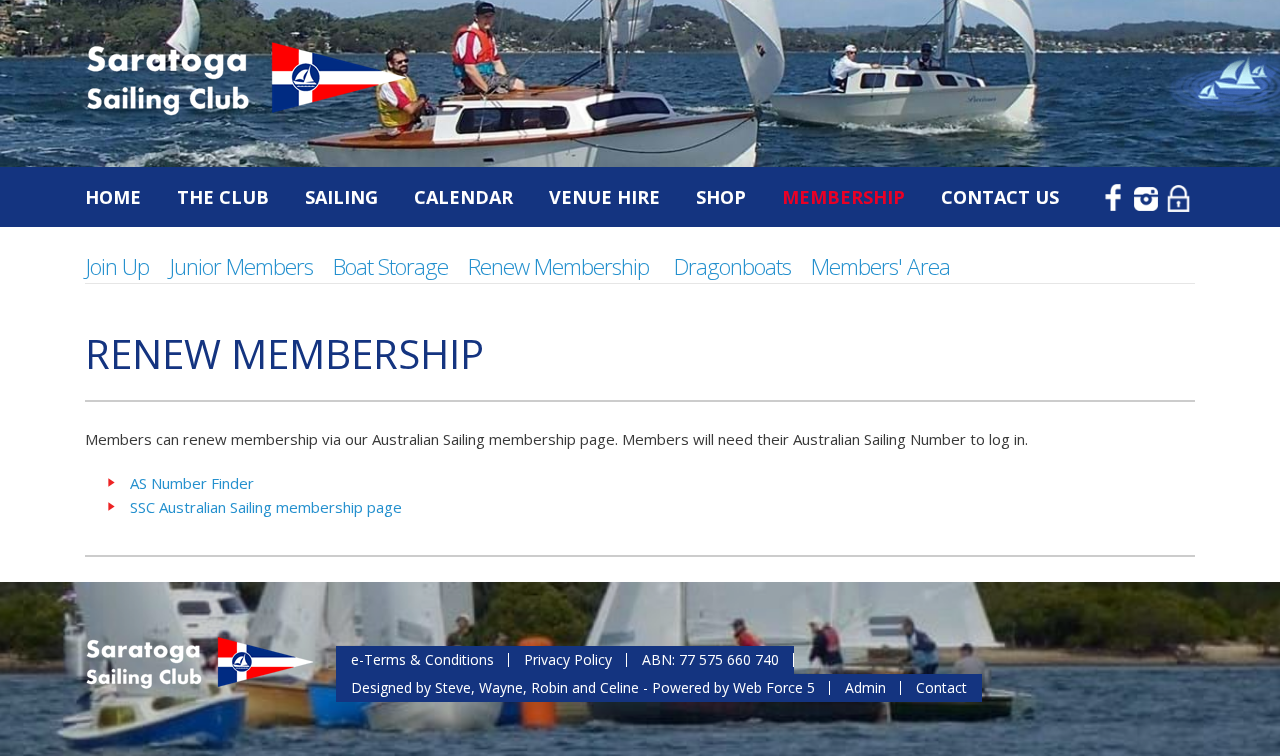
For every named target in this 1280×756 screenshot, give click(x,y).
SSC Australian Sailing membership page (266, 507)
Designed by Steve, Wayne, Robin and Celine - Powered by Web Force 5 (583, 687)
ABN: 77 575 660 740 (710, 659)
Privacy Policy (568, 659)
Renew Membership (558, 266)
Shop (721, 197)
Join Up (117, 266)
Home (113, 197)
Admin (865, 687)
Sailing (341, 197)
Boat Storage (390, 266)
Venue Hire (604, 197)
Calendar (463, 197)
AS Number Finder (192, 483)
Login (1180, 196)
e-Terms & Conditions (422, 659)
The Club (223, 197)
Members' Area (880, 266)
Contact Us (1000, 197)
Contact (941, 687)
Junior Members (241, 266)
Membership (843, 197)
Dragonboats (732, 266)
